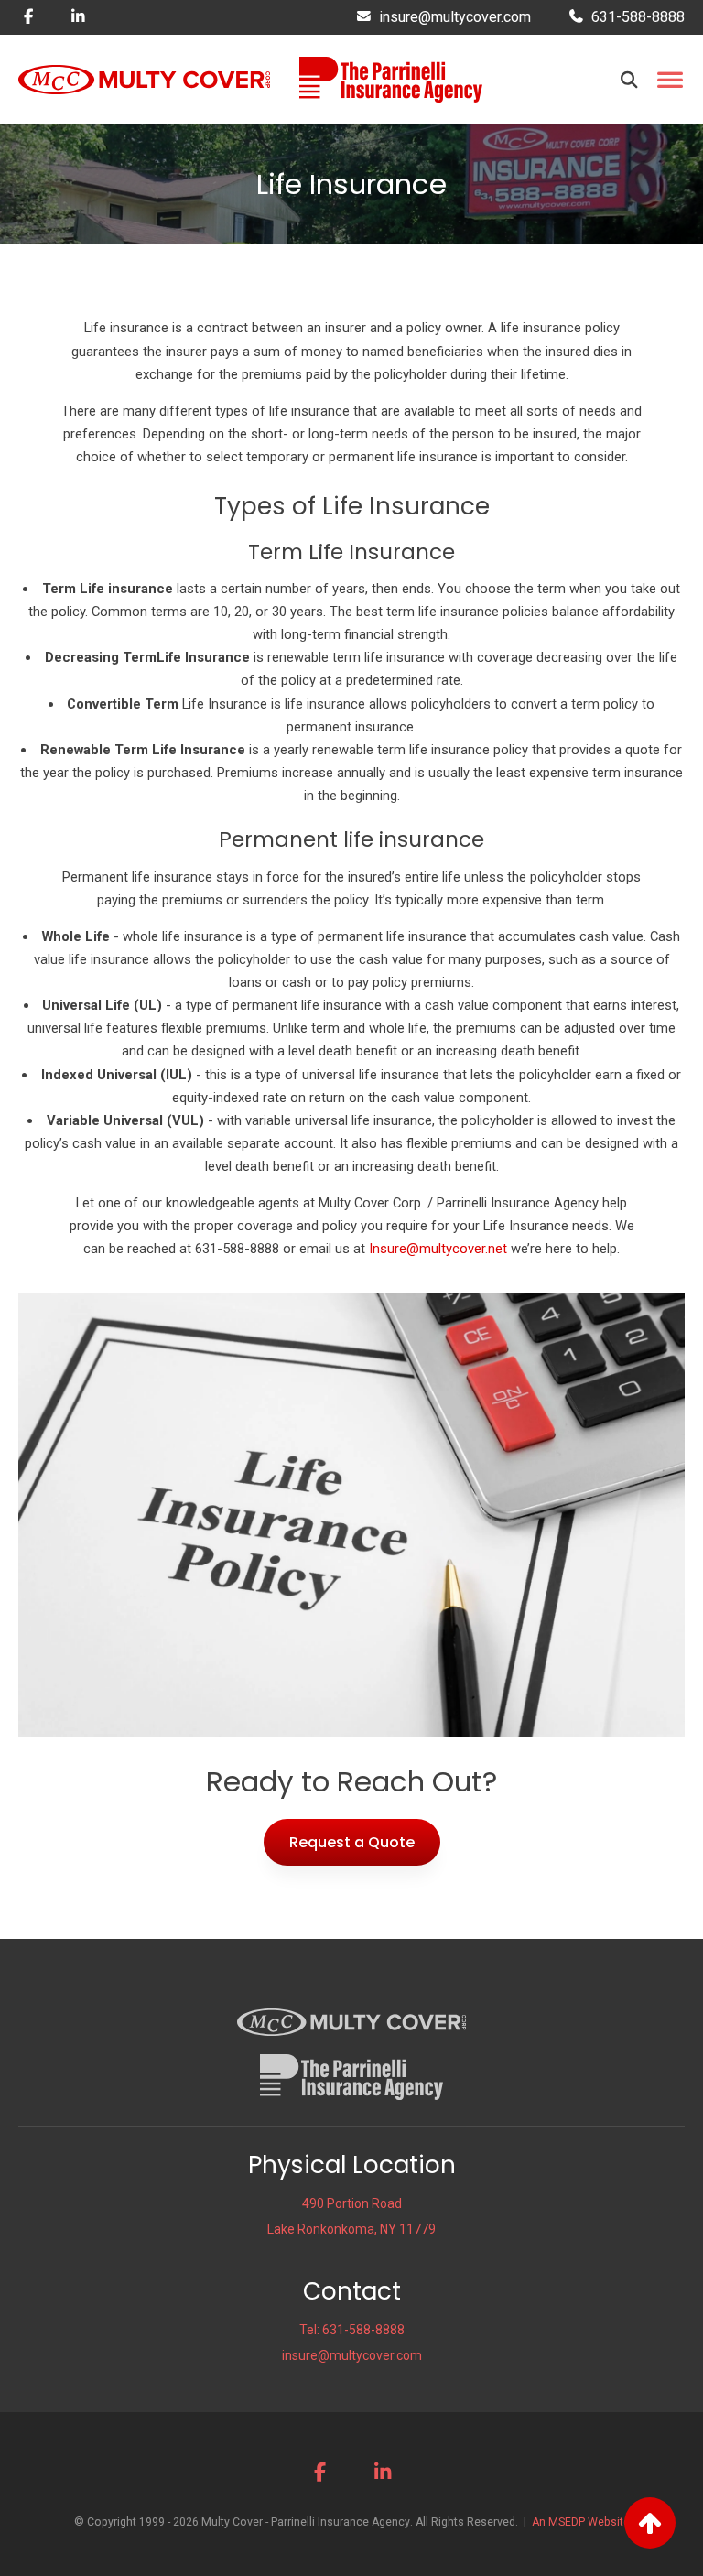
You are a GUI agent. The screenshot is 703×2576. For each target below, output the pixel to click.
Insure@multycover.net (438, 1249)
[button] (629, 80)
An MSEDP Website (581, 2522)
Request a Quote (352, 1842)
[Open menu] (670, 80)
